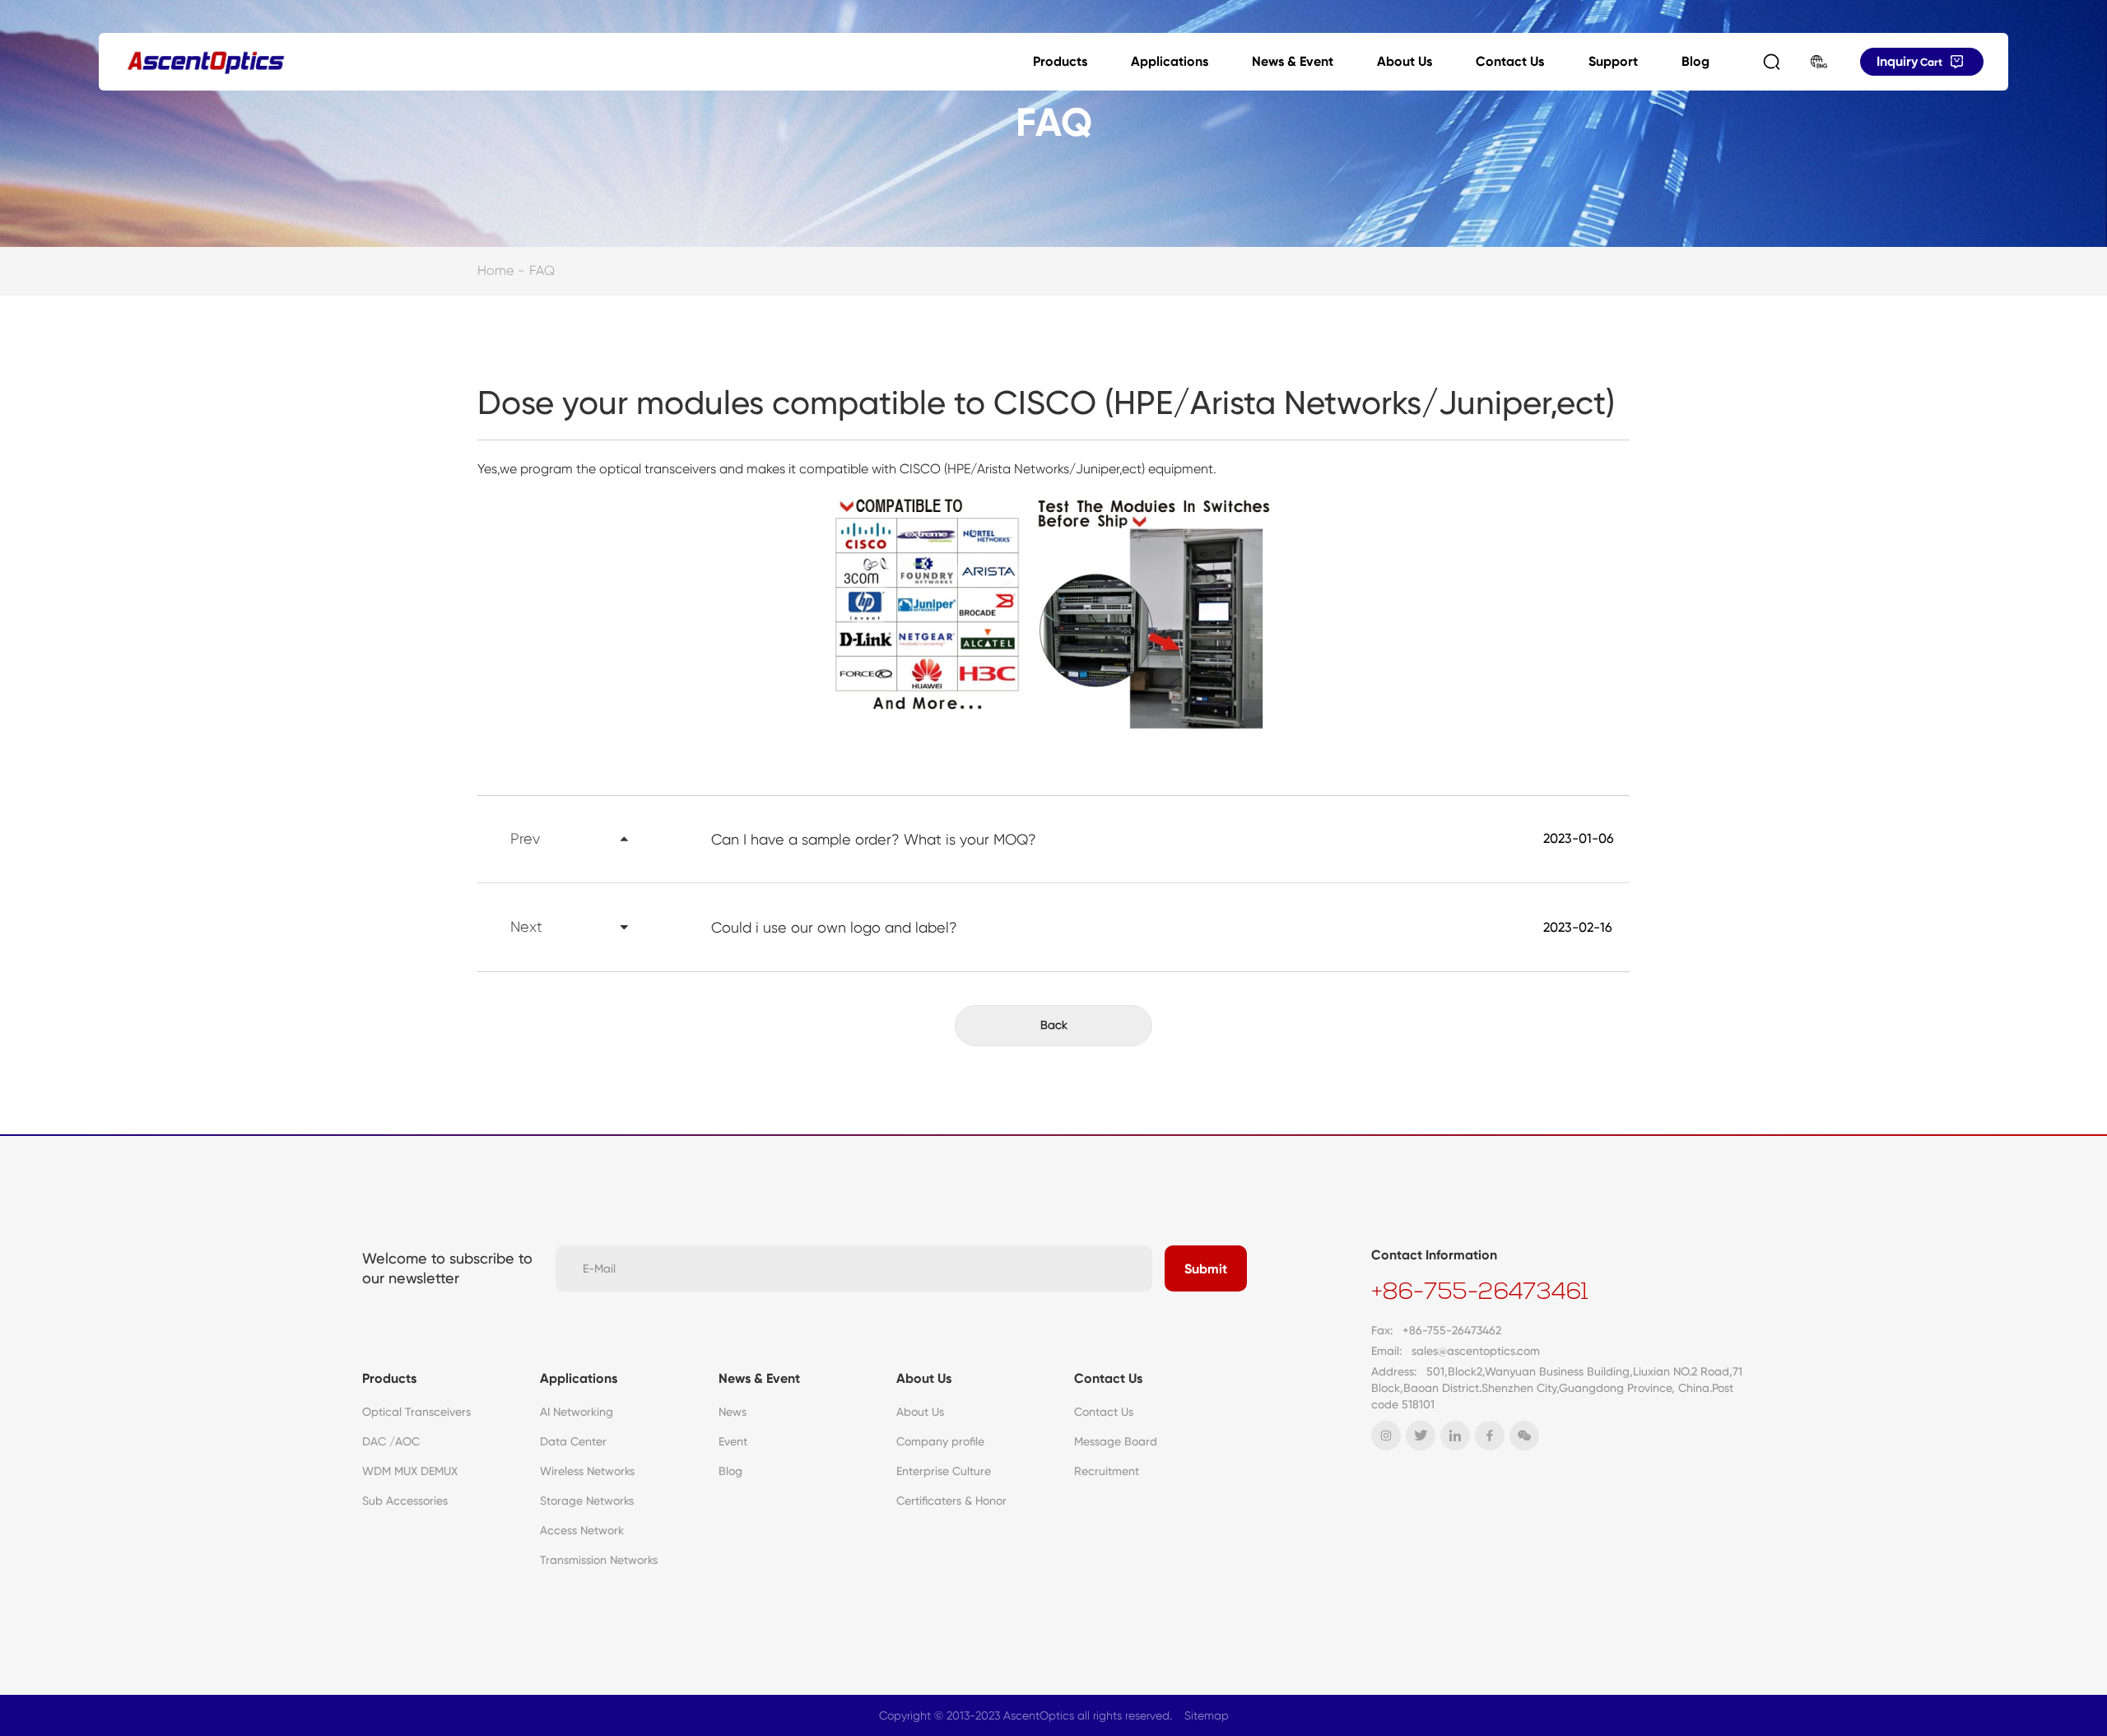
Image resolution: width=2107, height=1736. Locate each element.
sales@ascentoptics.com (1476, 1351)
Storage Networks (587, 1501)
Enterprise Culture (944, 1471)
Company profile (940, 1441)
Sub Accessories (405, 1501)
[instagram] (1386, 1436)
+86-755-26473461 (1480, 1293)
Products (1060, 61)
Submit (1206, 1269)
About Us (1405, 61)
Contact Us (1510, 61)
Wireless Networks (587, 1471)
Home (495, 270)
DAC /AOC (391, 1441)
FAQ (542, 270)
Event (733, 1441)
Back (1054, 1025)
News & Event (1293, 61)
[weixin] (1524, 1436)
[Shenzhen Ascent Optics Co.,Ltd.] (206, 62)
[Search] (1771, 62)
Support (1613, 61)
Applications (1170, 61)
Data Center (573, 1441)
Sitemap (1207, 1715)
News (733, 1412)
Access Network (582, 1530)
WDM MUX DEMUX (410, 1471)
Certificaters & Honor (951, 1501)
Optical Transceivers (416, 1412)
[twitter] (1421, 1436)
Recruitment (1107, 1471)
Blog (1695, 61)
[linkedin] (1455, 1436)
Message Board (1116, 1441)
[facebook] (1490, 1436)
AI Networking (577, 1412)
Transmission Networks (599, 1560)
